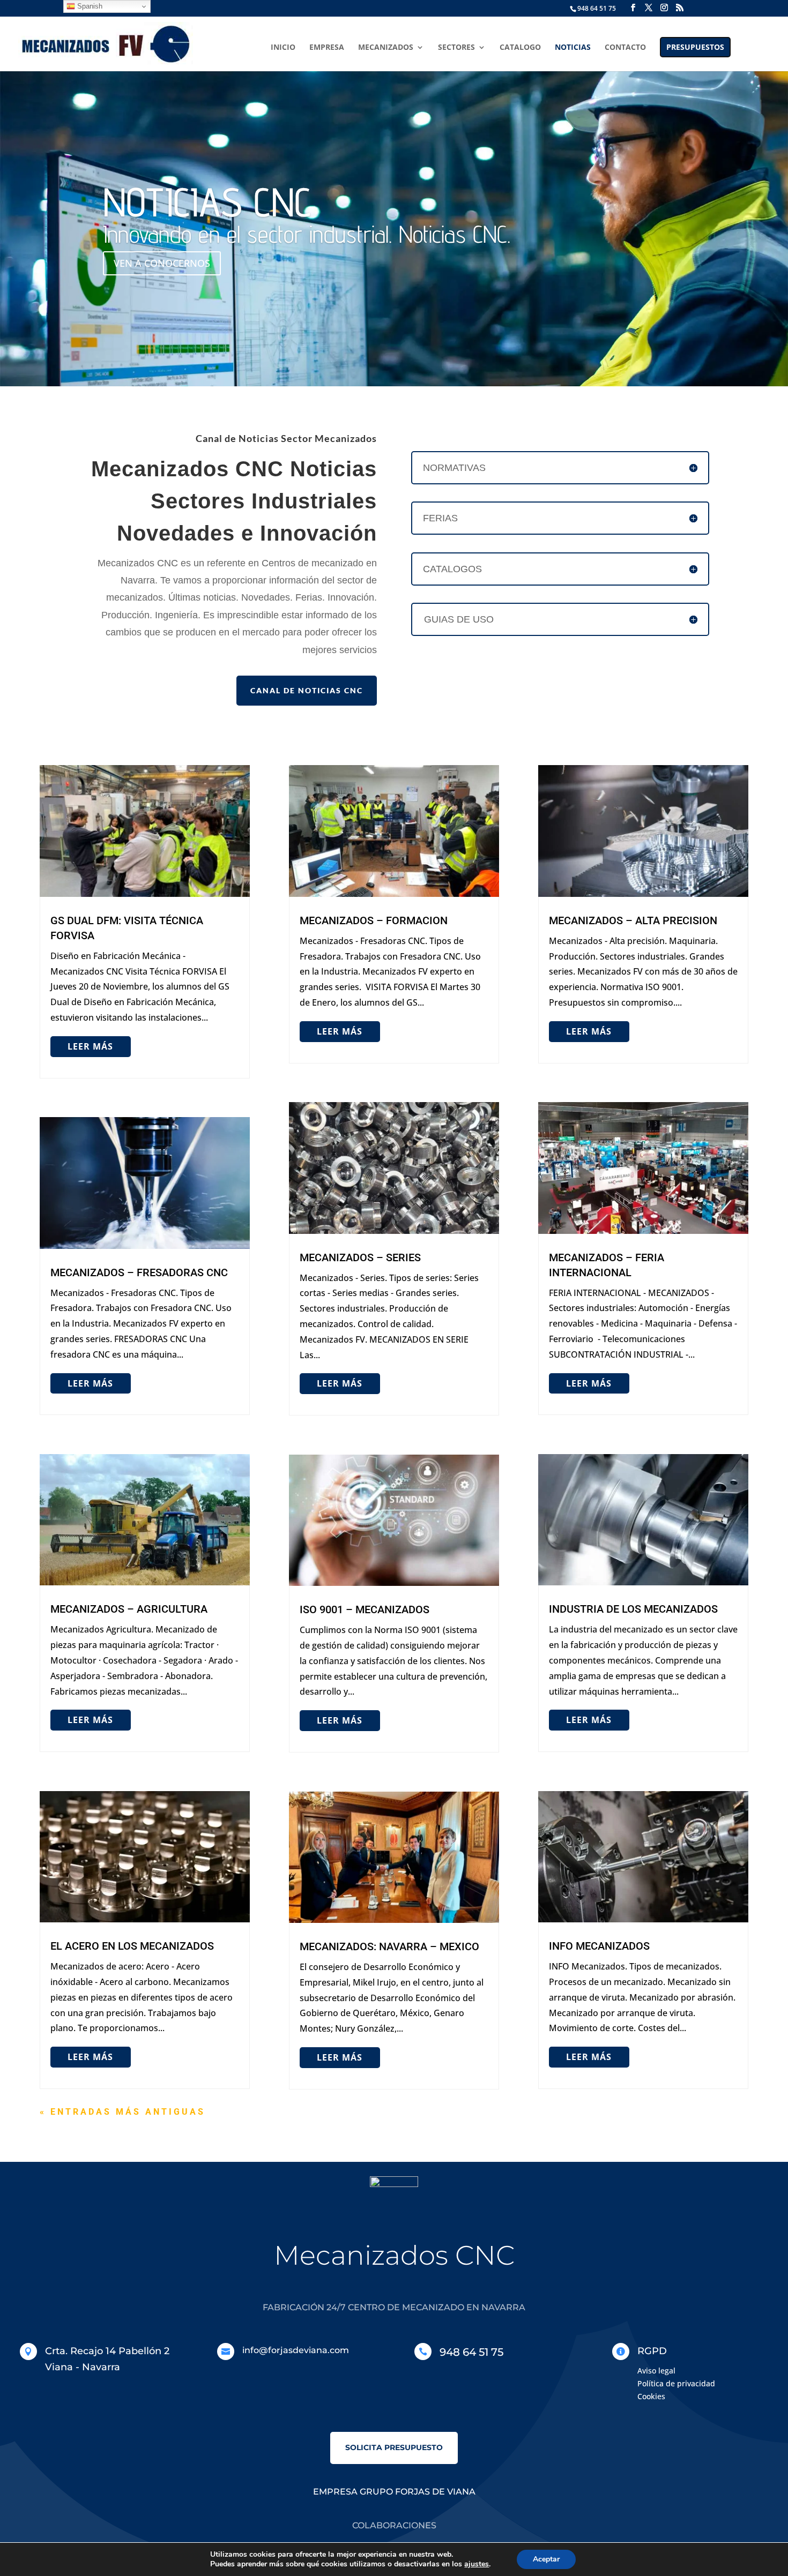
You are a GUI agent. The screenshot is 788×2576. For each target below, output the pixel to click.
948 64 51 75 (597, 8)
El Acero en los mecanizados (132, 1946)
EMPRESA (327, 48)
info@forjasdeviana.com (296, 2350)
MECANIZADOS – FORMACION (374, 920)
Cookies (651, 2396)
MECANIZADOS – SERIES (360, 1257)
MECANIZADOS (386, 48)
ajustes (477, 2564)
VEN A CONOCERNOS (162, 263)
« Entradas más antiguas (122, 2112)
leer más (90, 1046)
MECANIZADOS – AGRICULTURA (129, 1609)
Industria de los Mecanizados (633, 1609)
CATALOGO (520, 48)
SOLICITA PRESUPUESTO (394, 2447)
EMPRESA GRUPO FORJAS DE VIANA (394, 2492)
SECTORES (456, 48)
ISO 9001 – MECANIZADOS (365, 1609)
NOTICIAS (573, 48)
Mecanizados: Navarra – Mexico (389, 1946)
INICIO (283, 48)
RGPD (652, 2351)
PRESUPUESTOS (695, 47)
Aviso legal (656, 2371)
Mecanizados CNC (394, 2255)
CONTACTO (625, 48)
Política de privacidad (676, 2383)
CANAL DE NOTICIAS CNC (307, 690)
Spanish (89, 6)
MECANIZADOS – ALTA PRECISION (633, 920)
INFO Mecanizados (599, 1946)
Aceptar (546, 2559)
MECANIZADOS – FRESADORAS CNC (139, 1272)
